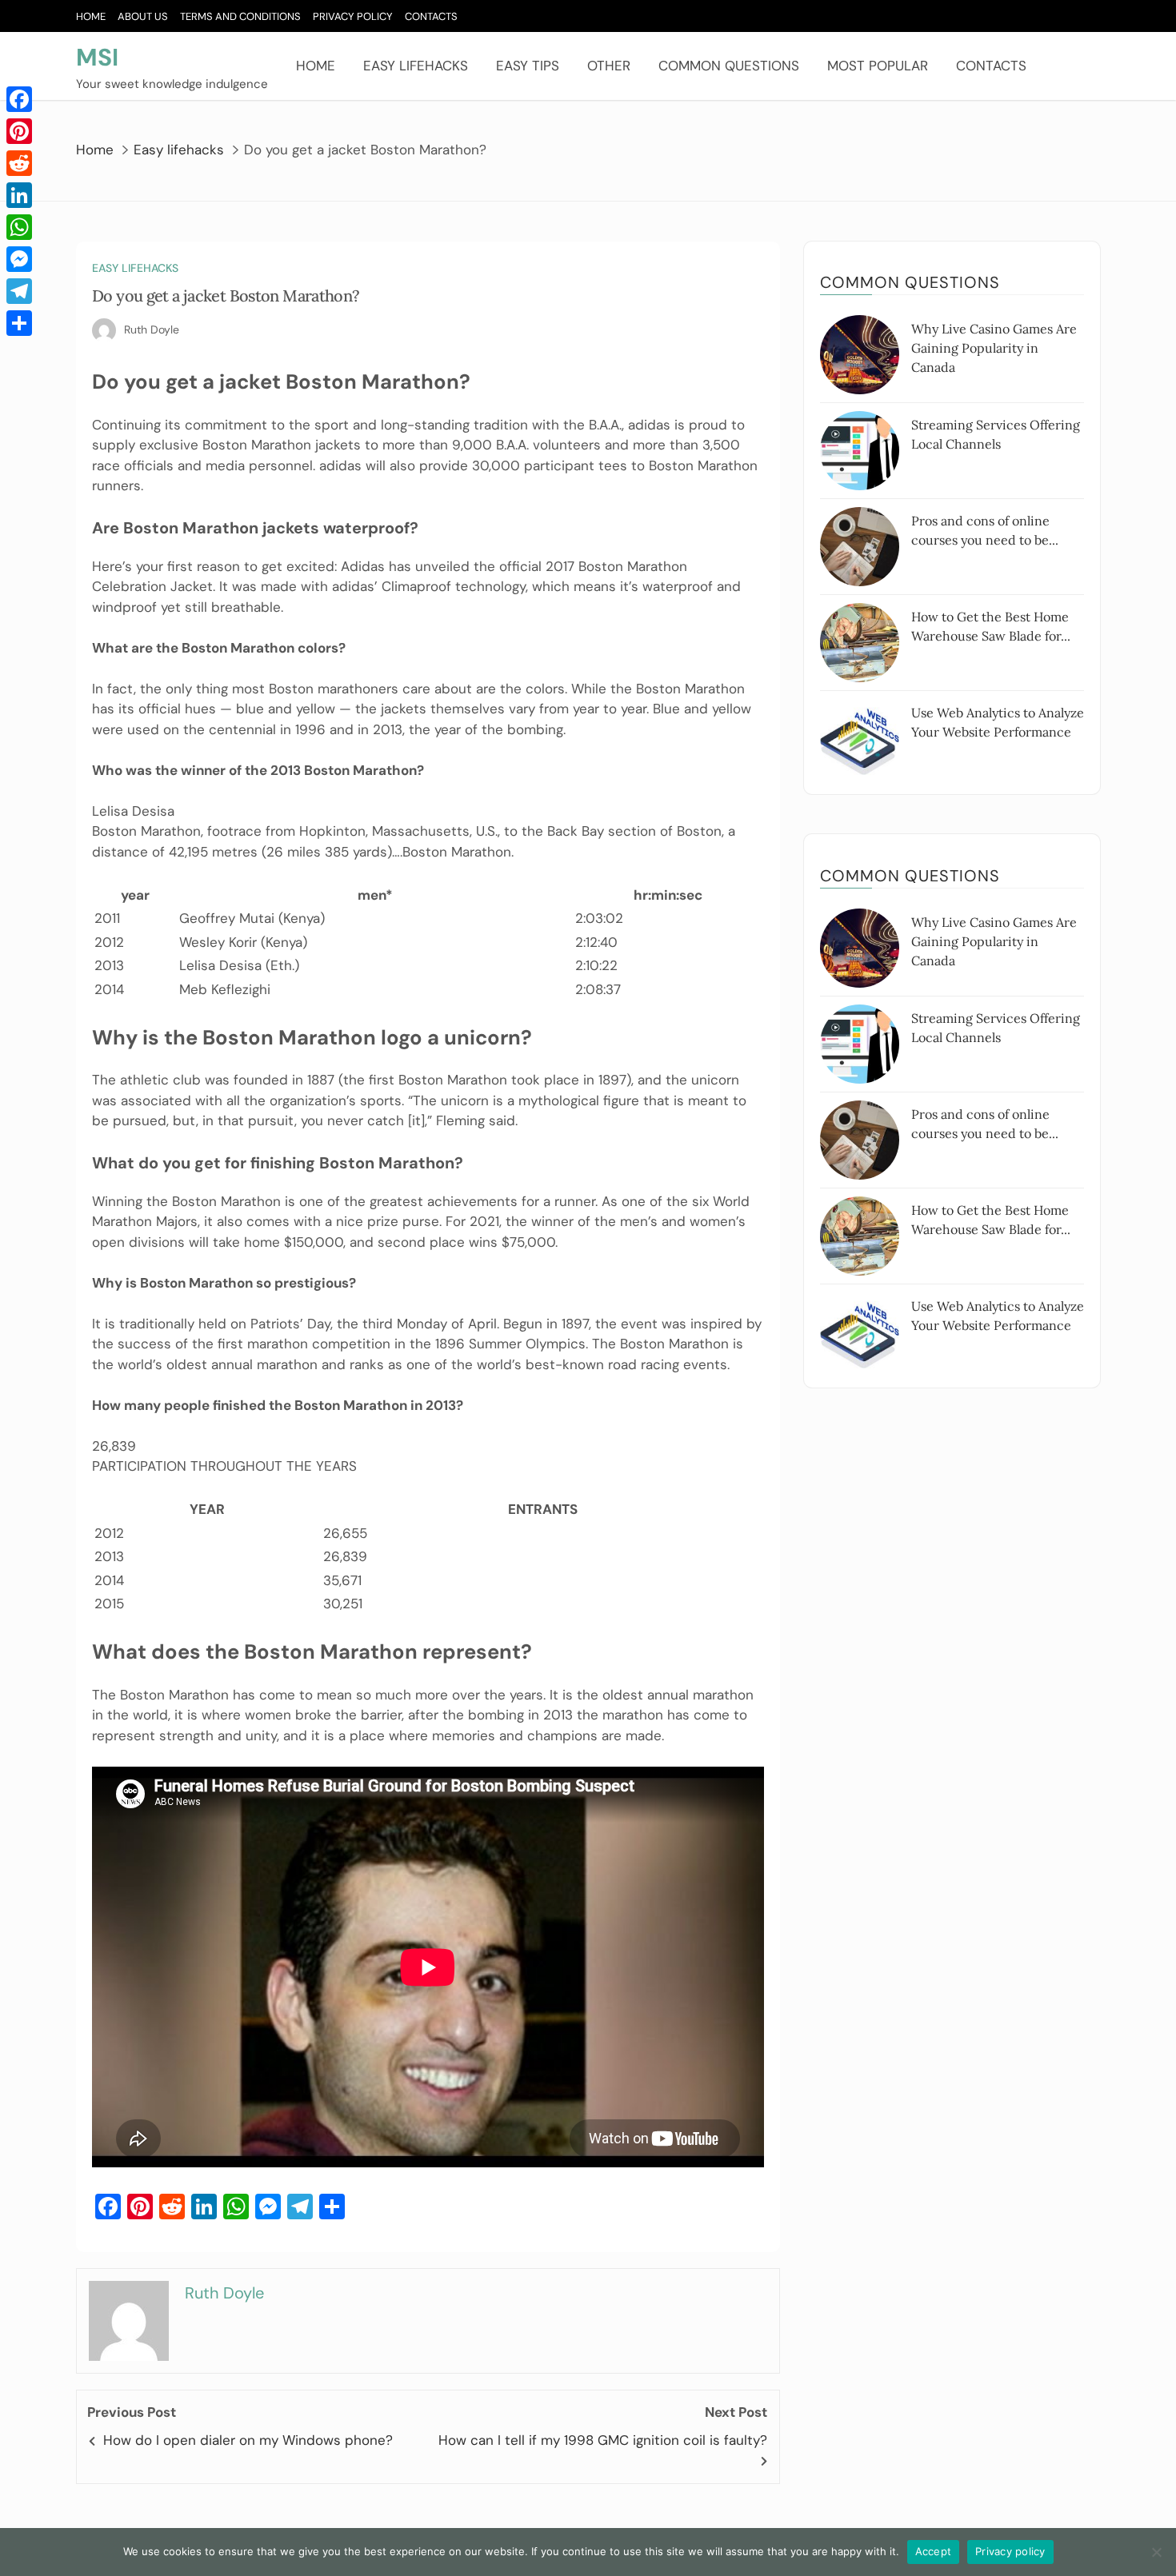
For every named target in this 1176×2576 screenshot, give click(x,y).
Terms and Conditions (240, 16)
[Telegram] (19, 291)
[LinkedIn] (19, 195)
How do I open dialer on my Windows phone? (248, 2440)
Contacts (431, 16)
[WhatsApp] (19, 227)
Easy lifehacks (416, 66)
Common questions (729, 66)
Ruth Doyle (152, 329)
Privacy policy (1010, 2551)
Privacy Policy (353, 16)
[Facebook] (19, 99)
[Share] (19, 323)
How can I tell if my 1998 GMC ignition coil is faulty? (603, 2440)
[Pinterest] (19, 131)
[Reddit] (19, 163)
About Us (143, 16)
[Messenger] (19, 259)
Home (91, 16)
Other (609, 66)
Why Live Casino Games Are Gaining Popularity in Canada (994, 348)
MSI (97, 57)
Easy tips (528, 66)
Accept (934, 2551)
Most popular (878, 66)
